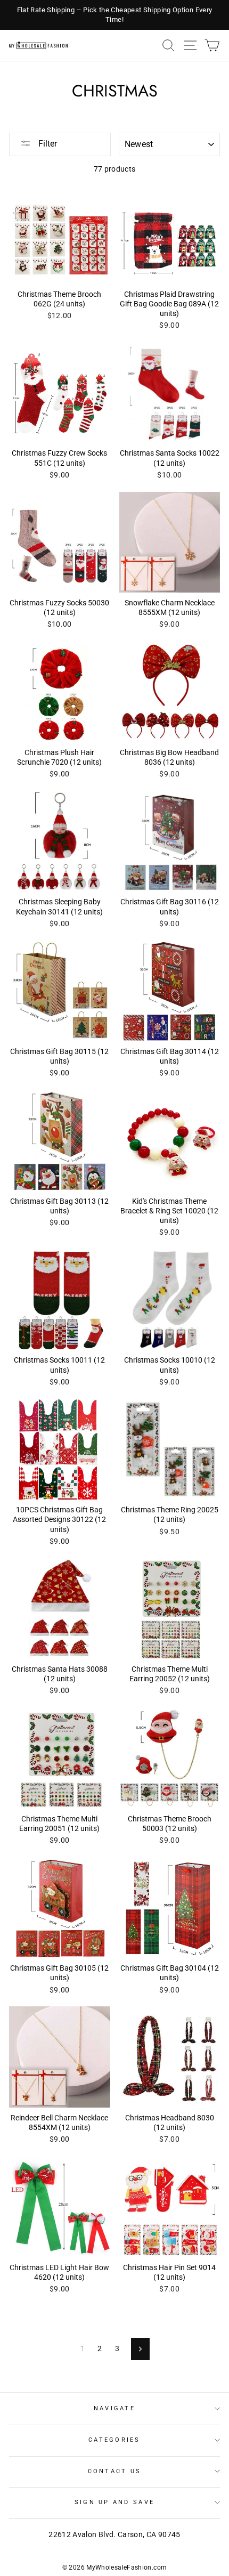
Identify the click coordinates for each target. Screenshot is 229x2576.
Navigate (114, 2408)
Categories (114, 2440)
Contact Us (115, 2471)
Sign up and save (114, 2502)
